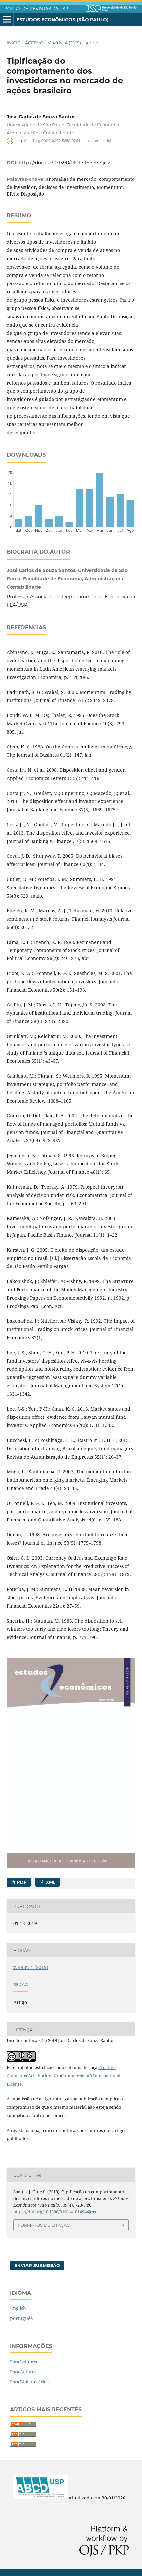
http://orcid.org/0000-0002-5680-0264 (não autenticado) (64, 141)
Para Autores (23, 2372)
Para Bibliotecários (29, 2382)
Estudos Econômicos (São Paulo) (63, 20)
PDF (21, 1882)
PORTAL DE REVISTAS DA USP (36, 9)
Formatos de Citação (44, 2225)
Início (14, 43)
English (18, 2308)
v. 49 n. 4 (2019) (64, 43)
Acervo (34, 43)
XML (50, 1882)
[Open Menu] (7, 20)
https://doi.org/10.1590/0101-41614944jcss (65, 163)
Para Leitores (23, 2362)
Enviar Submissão (37, 2265)
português (21, 2318)
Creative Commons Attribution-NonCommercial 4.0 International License (63, 2076)
